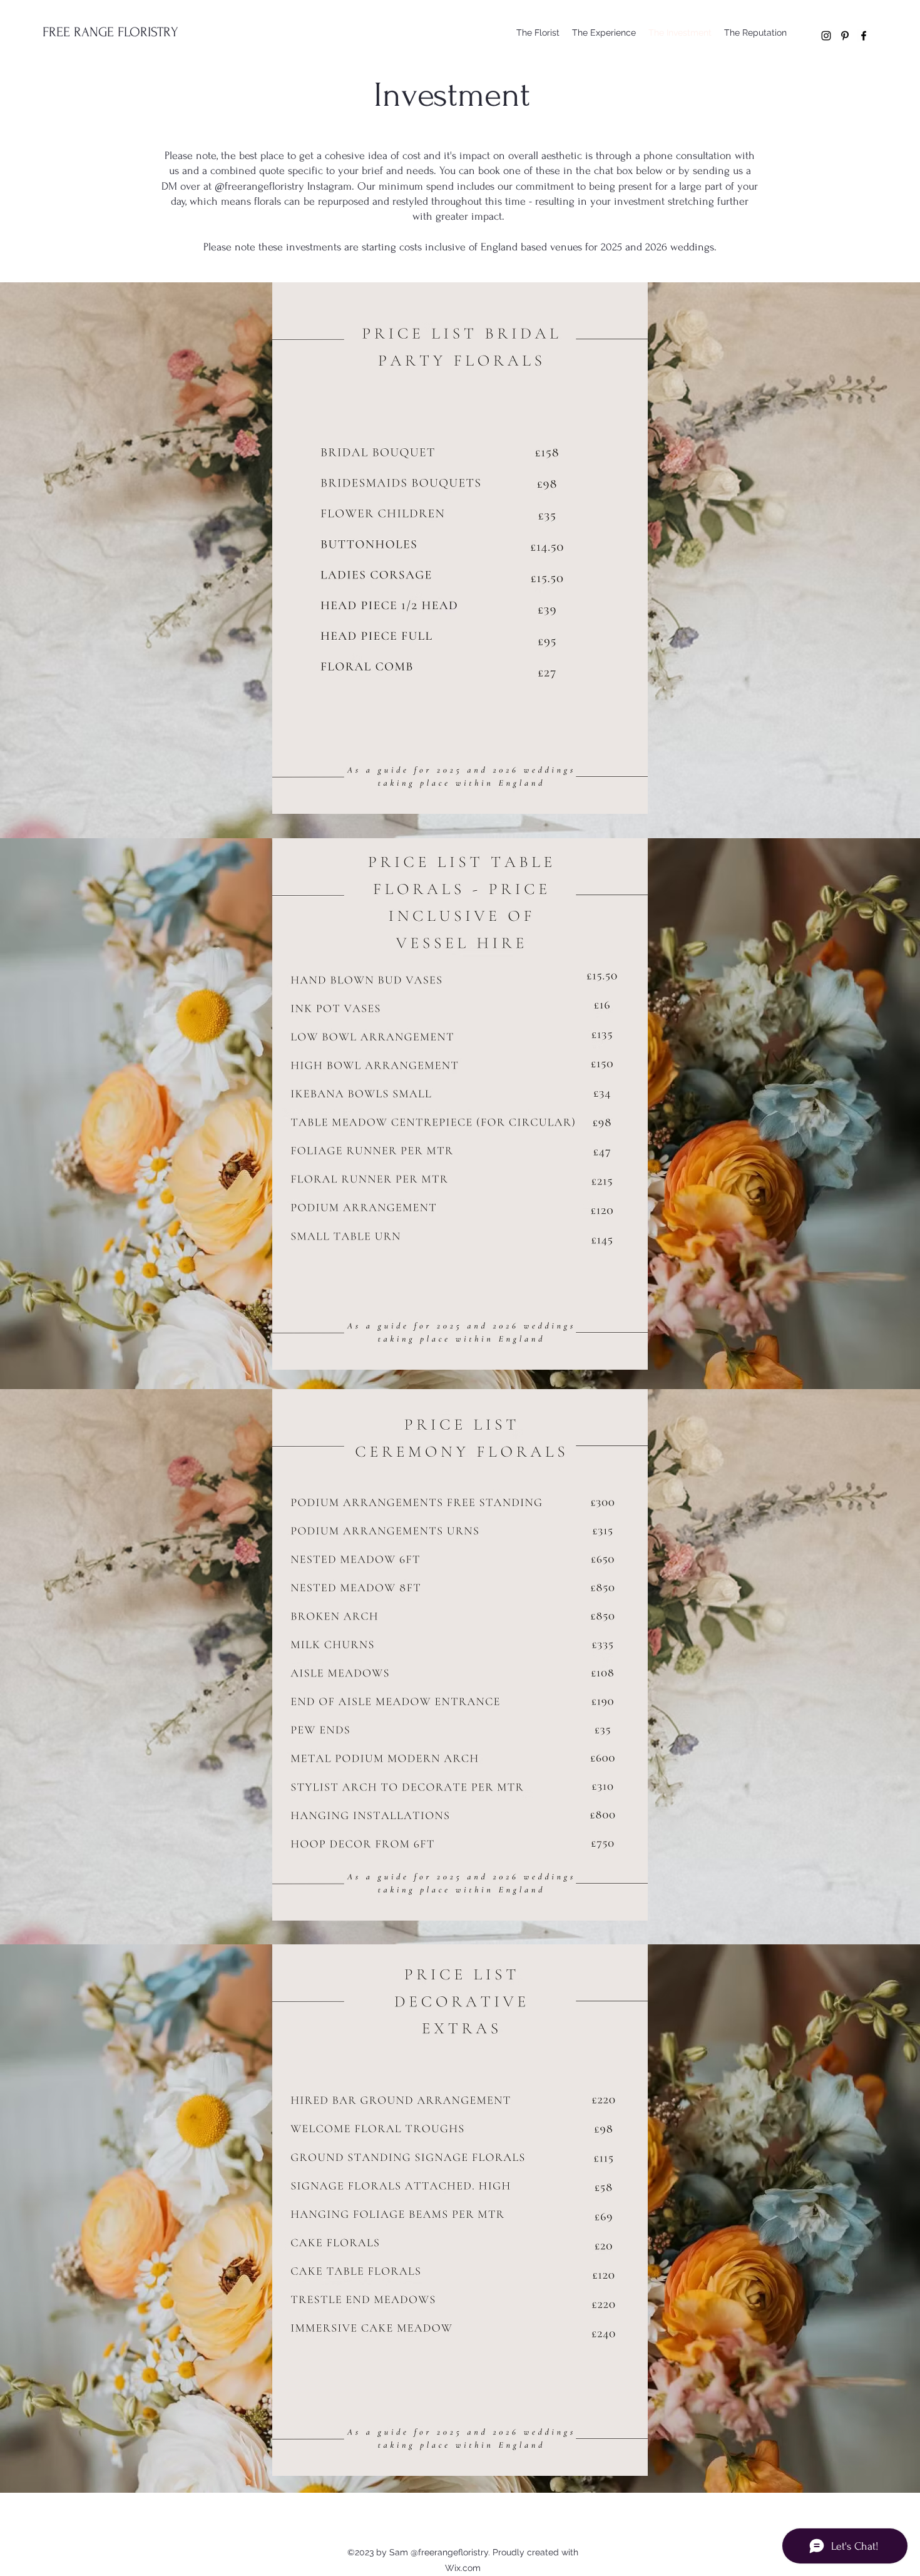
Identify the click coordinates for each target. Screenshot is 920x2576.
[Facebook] (864, 36)
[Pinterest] (845, 36)
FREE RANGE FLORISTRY (110, 32)
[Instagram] (826, 36)
